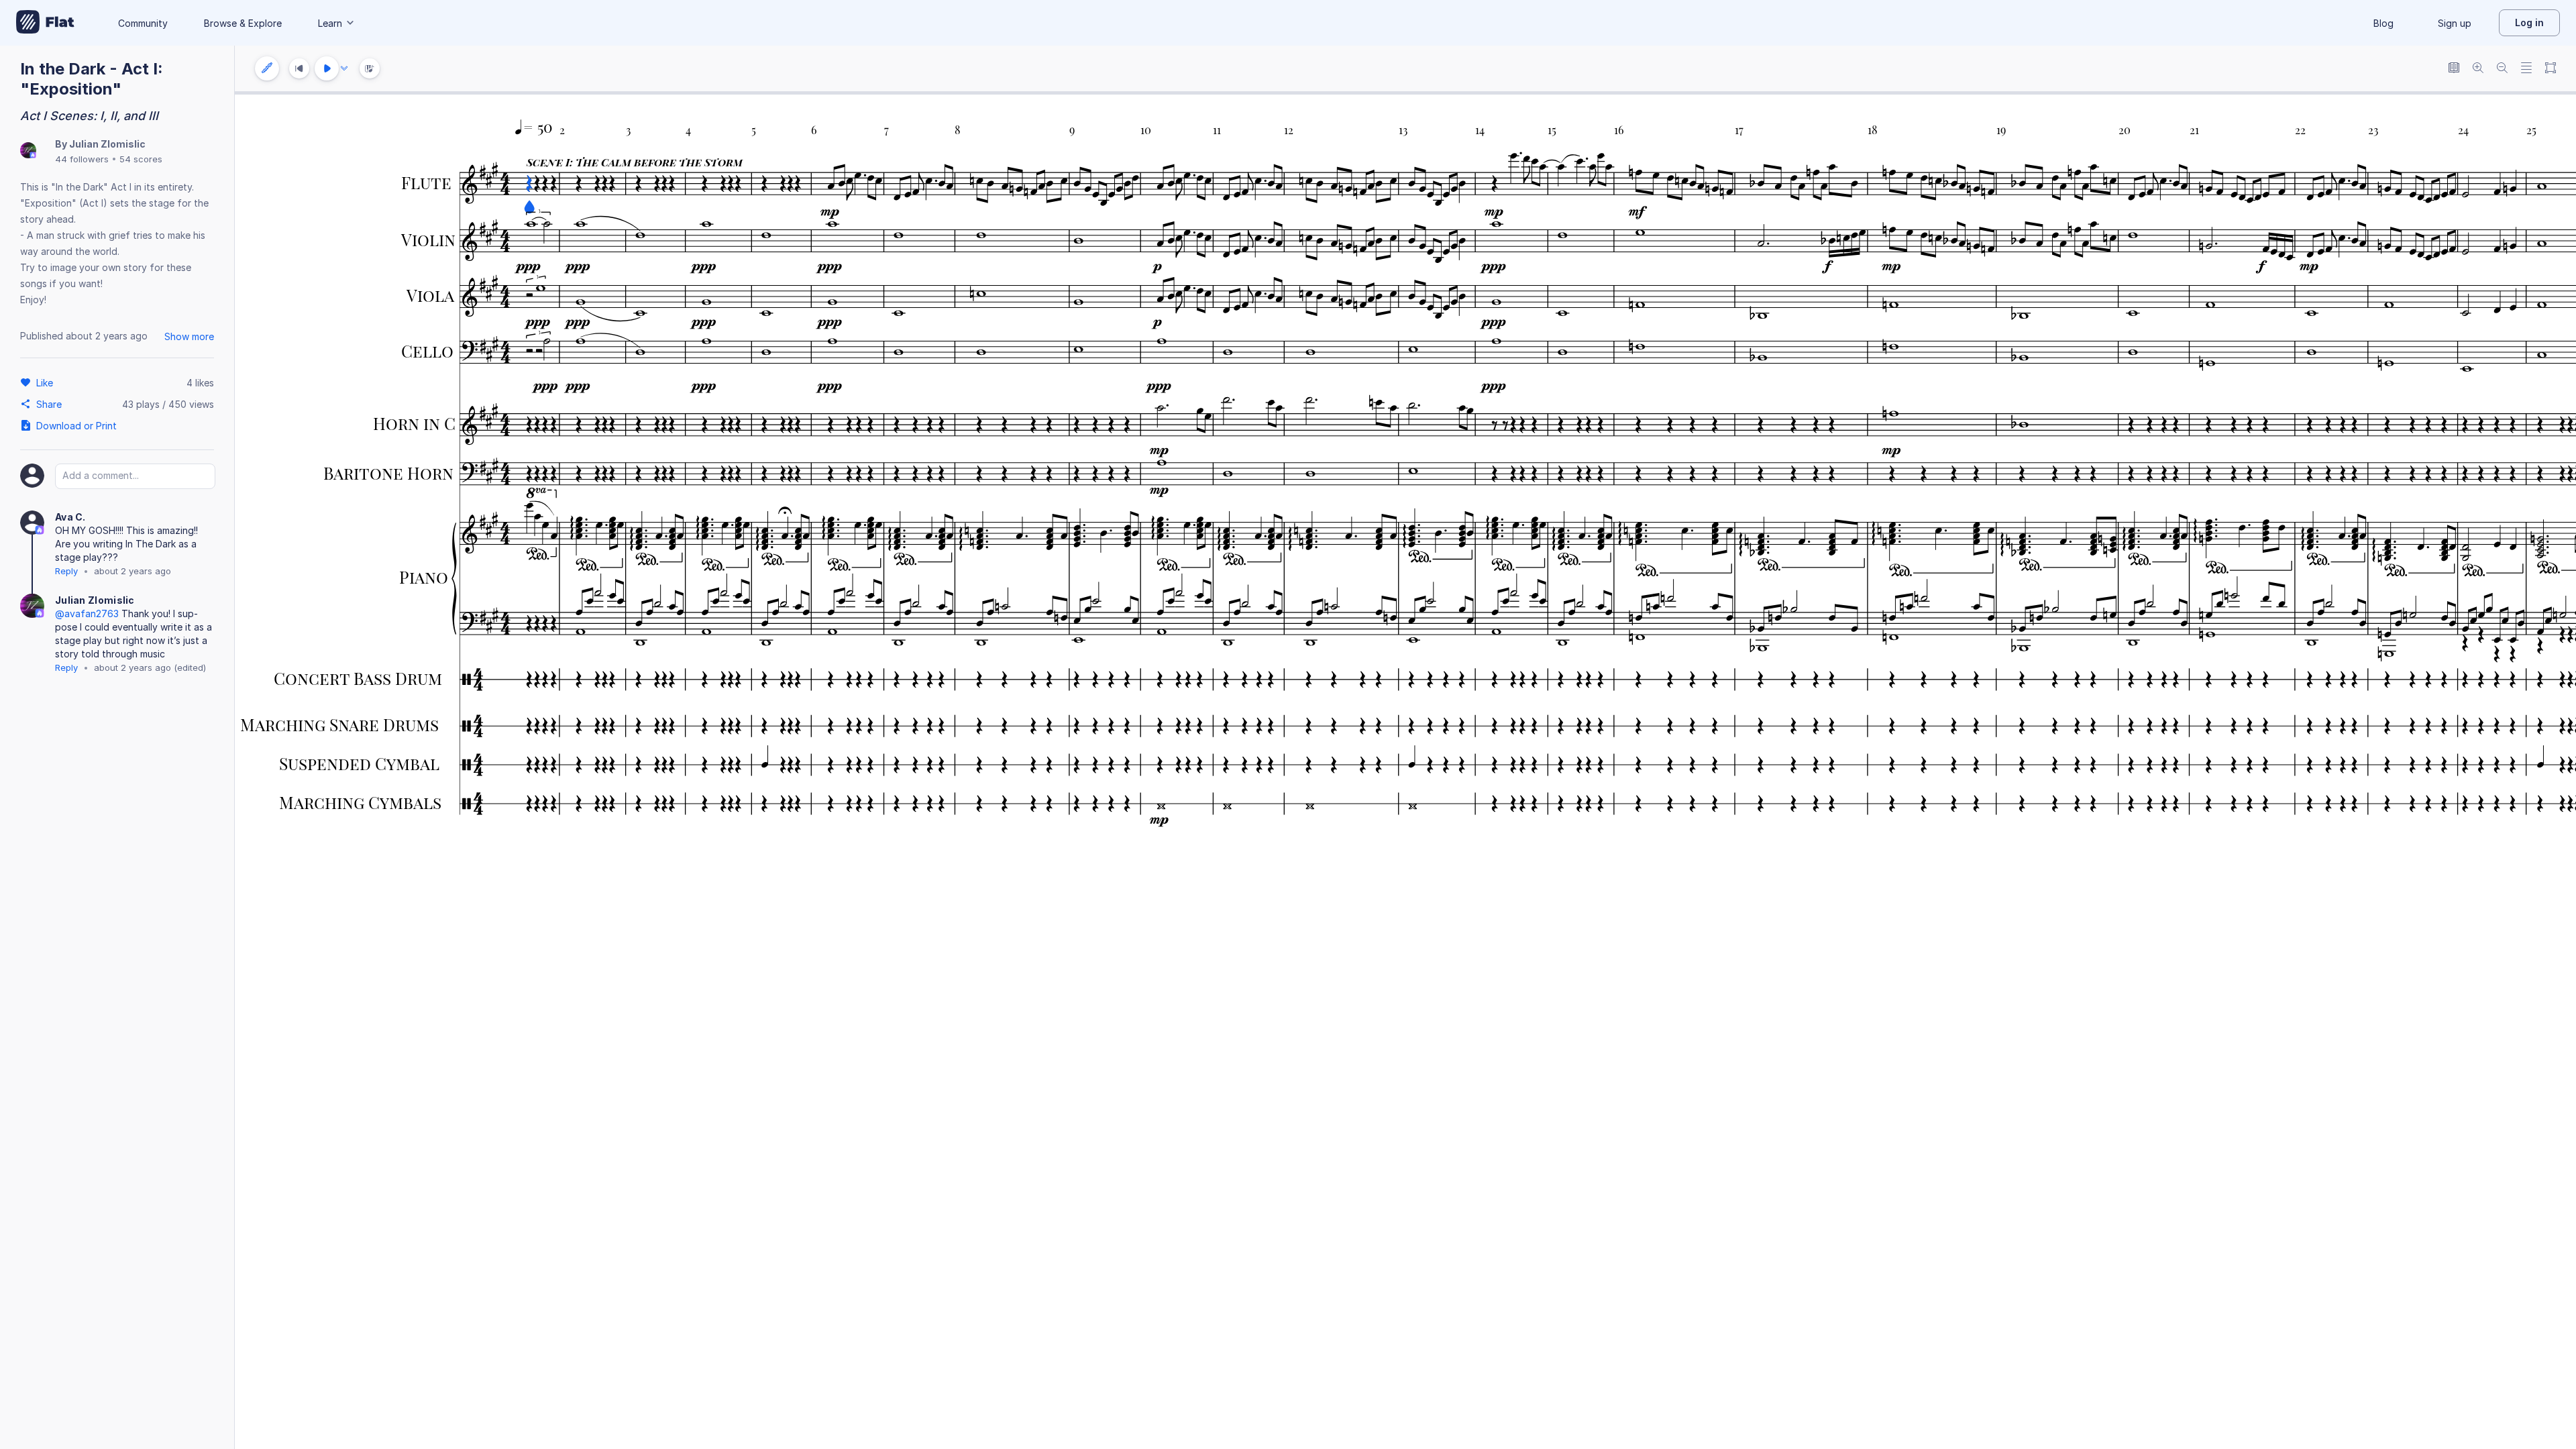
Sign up (2455, 23)
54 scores (141, 159)
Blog (2383, 23)
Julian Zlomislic (107, 144)
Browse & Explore (243, 23)
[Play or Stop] (327, 68)
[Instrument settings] (267, 68)
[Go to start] (299, 68)
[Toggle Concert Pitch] (2454, 69)
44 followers (82, 159)
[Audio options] (344, 68)
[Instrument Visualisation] (370, 68)
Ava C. (70, 517)
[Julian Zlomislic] (28, 151)
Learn (330, 23)
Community (143, 23)
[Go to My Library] (45, 23)
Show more (189, 336)
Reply (66, 571)
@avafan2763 (87, 613)
